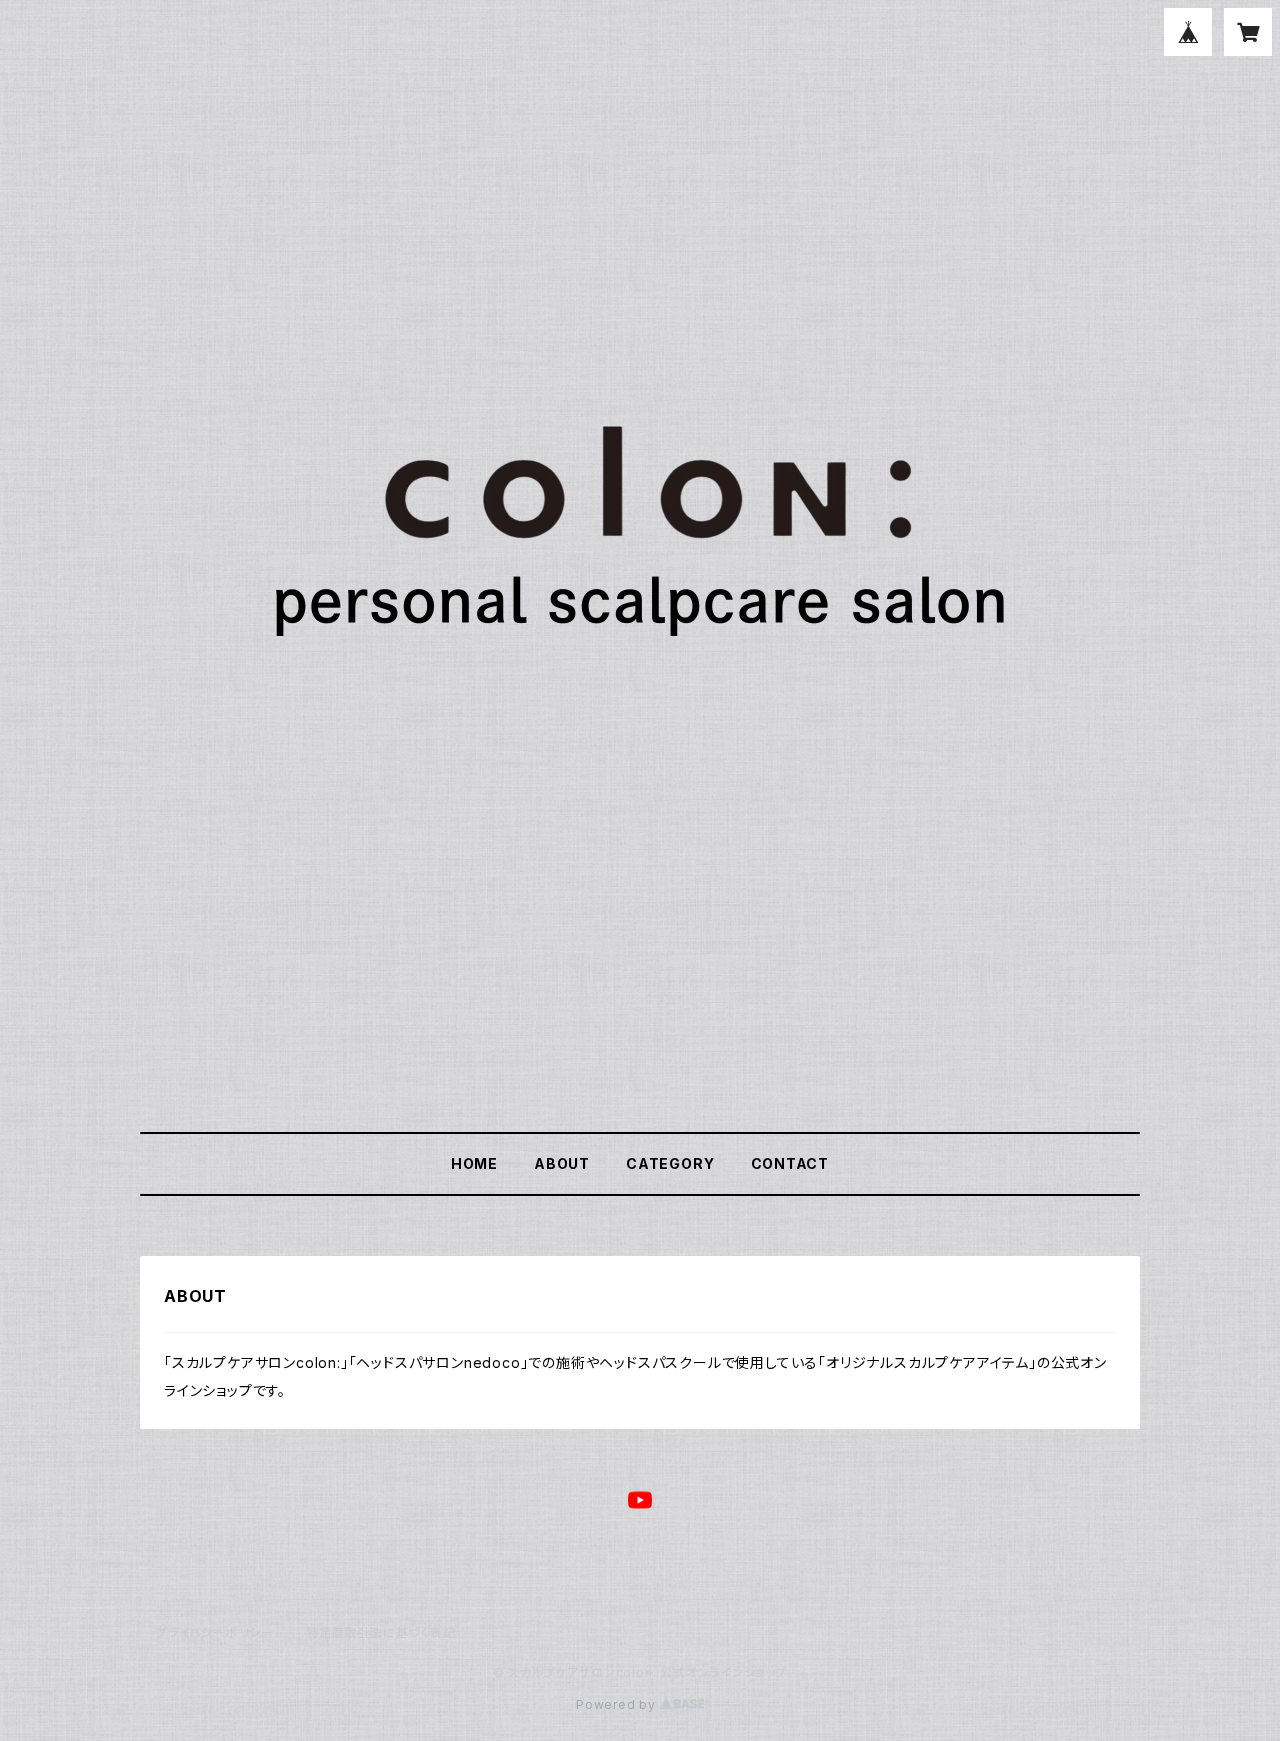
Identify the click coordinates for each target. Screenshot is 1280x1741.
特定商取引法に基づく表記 (381, 1632)
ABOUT (562, 1163)
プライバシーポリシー (215, 1632)
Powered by (618, 1704)
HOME (474, 1163)
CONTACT (790, 1163)
